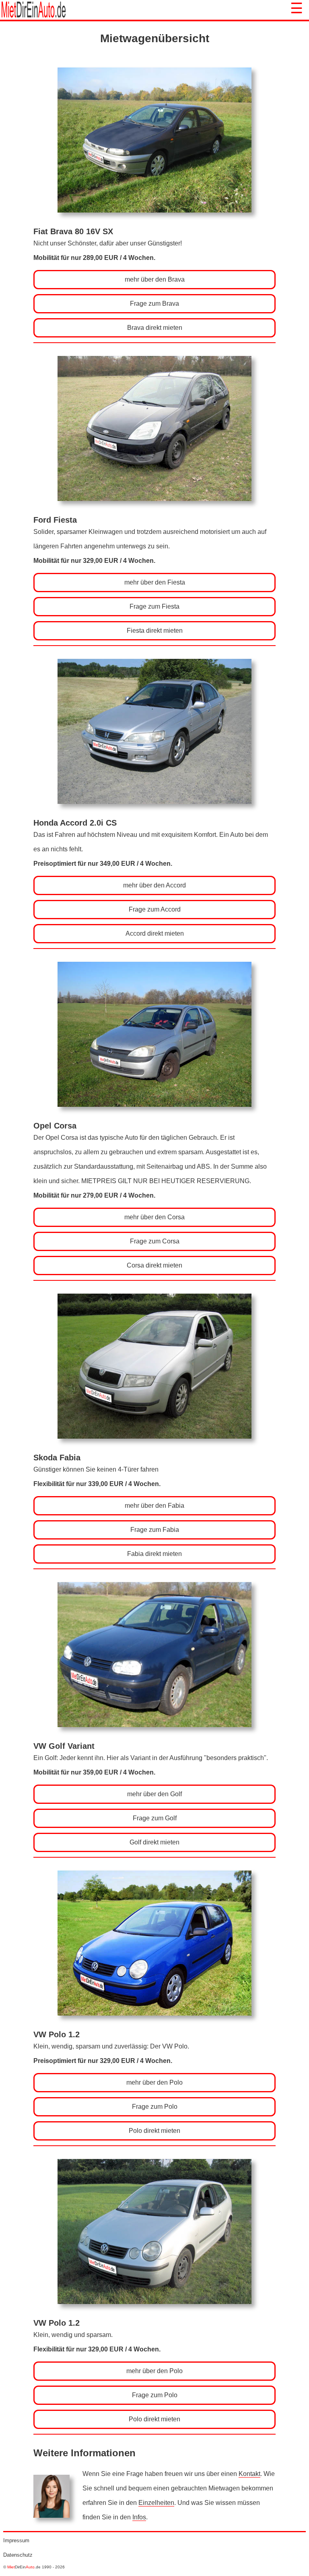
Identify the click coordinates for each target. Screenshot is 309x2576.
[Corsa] (154, 1117)
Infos (139, 2517)
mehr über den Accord (154, 885)
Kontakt (249, 2474)
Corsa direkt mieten (154, 1265)
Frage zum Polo (155, 2107)
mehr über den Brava (155, 279)
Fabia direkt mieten (154, 1554)
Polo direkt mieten (154, 2131)
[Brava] (154, 223)
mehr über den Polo (154, 2082)
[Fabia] (154, 1449)
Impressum (16, 2540)
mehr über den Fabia (154, 1506)
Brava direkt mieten (155, 328)
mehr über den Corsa (154, 1217)
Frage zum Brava (154, 304)
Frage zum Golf (155, 1818)
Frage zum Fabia (155, 1530)
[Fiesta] (154, 512)
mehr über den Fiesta (155, 582)
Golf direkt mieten (154, 1842)
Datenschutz (18, 2555)
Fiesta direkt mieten (155, 631)
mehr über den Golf (154, 1794)
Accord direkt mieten (155, 933)
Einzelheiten (156, 2503)
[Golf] (154, 1738)
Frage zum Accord (155, 909)
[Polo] (154, 2026)
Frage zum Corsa (155, 1241)
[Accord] (154, 815)
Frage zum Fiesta (154, 606)
